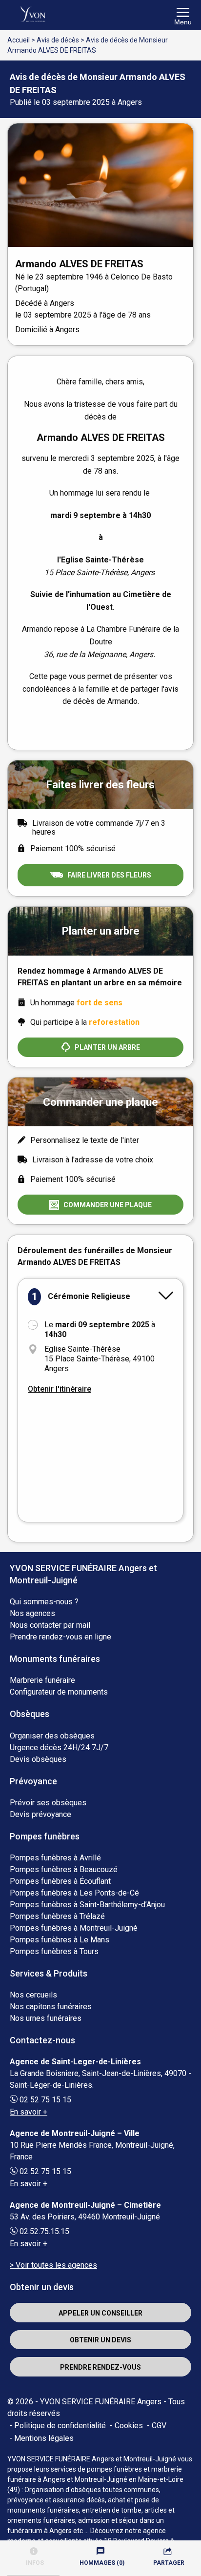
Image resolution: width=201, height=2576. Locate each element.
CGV (159, 2426)
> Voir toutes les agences (53, 2265)
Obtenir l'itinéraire (60, 1389)
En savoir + (29, 2112)
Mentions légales (44, 2438)
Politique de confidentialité (60, 2426)
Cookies (129, 2426)
